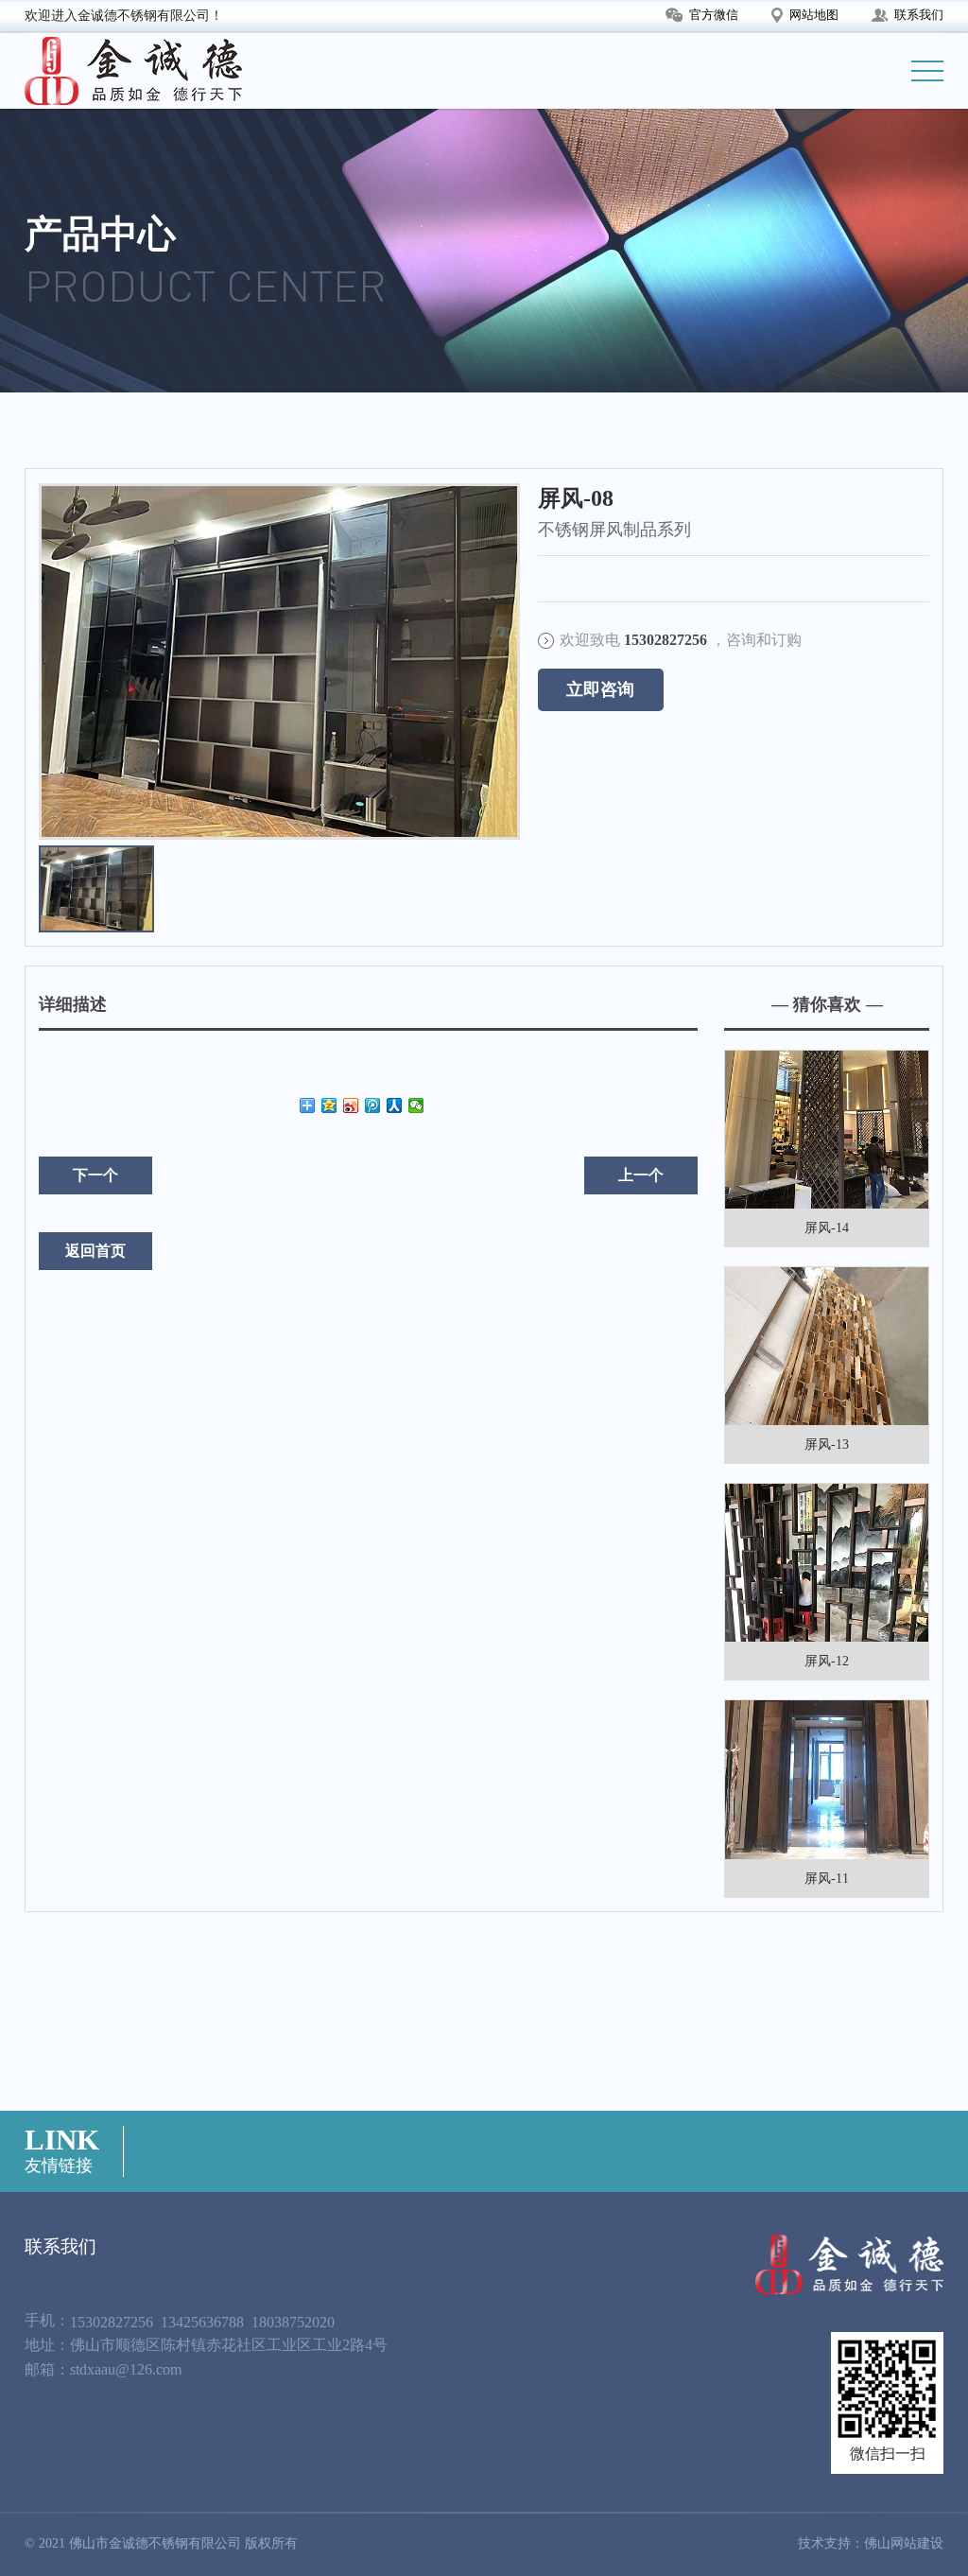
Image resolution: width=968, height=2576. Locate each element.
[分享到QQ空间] (329, 1105)
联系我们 (919, 15)
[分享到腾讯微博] (373, 1105)
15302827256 (112, 2322)
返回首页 (95, 1251)
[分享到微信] (416, 1105)
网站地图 (814, 15)
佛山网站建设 (904, 2543)
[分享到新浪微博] (351, 1105)
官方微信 (714, 15)
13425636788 (202, 2322)
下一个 (95, 1175)
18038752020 (293, 2322)
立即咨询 (600, 689)
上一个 (641, 1175)
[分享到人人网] (395, 1105)
